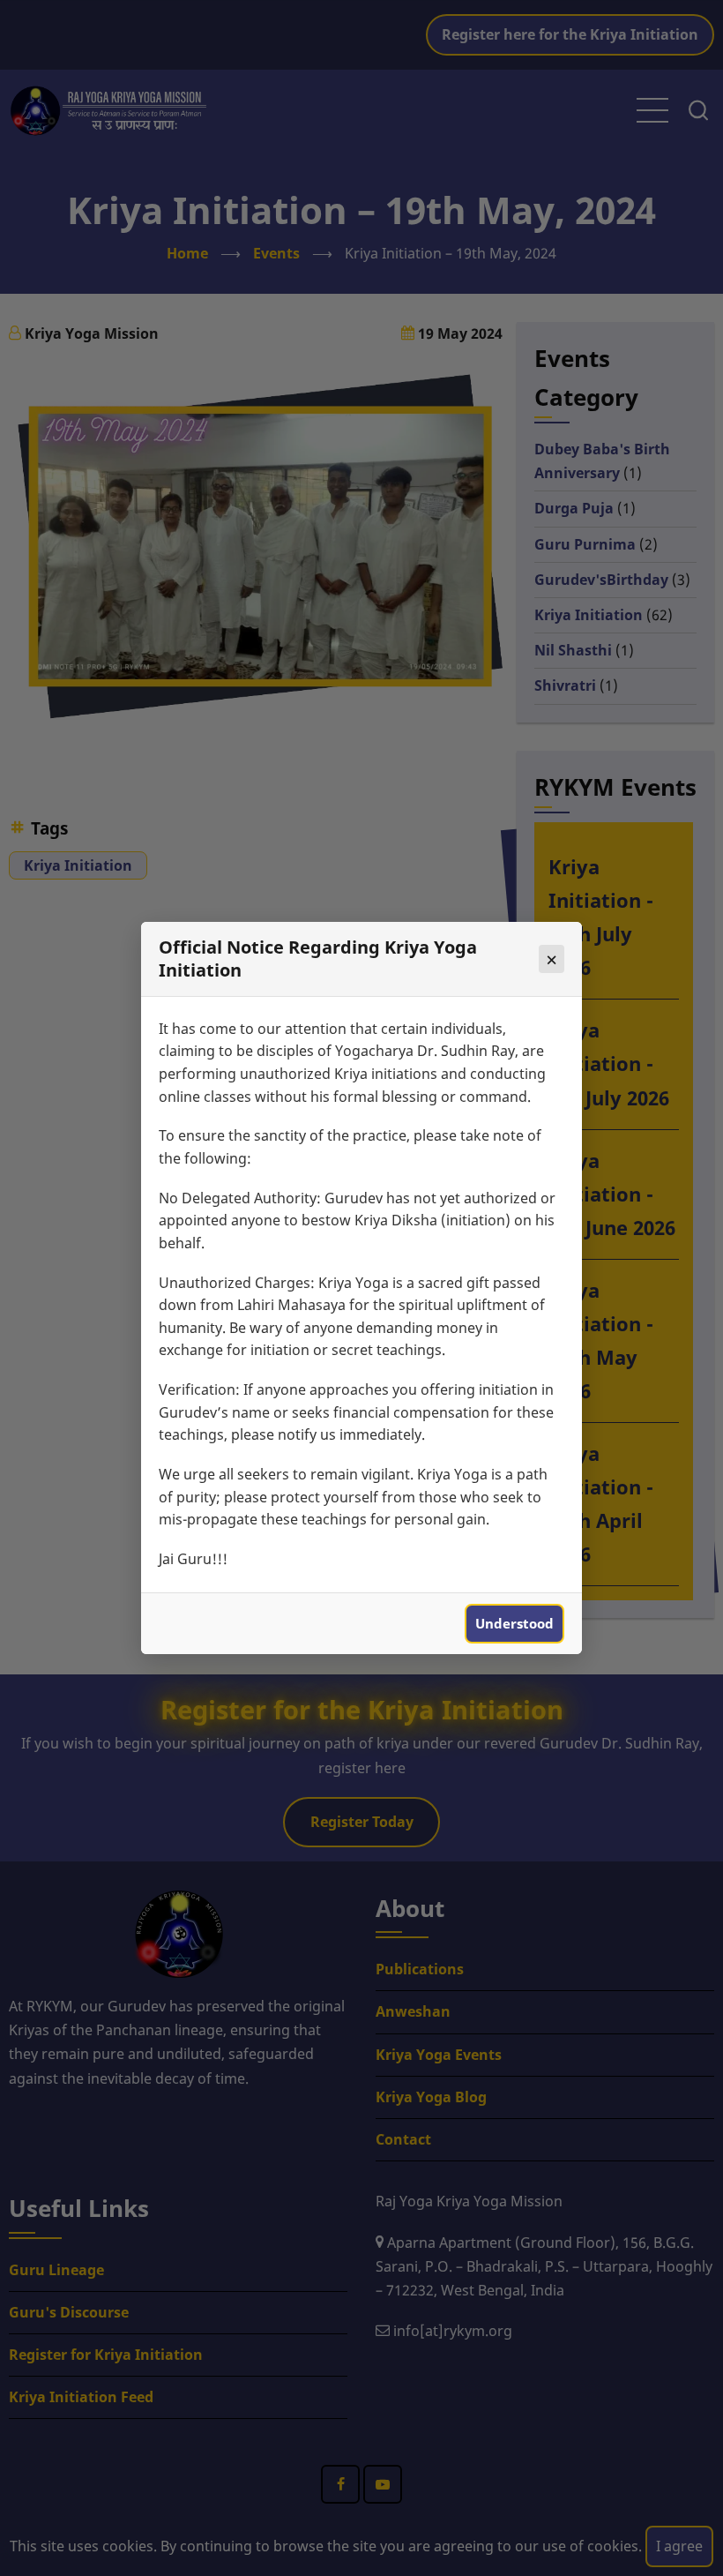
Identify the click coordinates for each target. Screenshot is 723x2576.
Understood (514, 1623)
